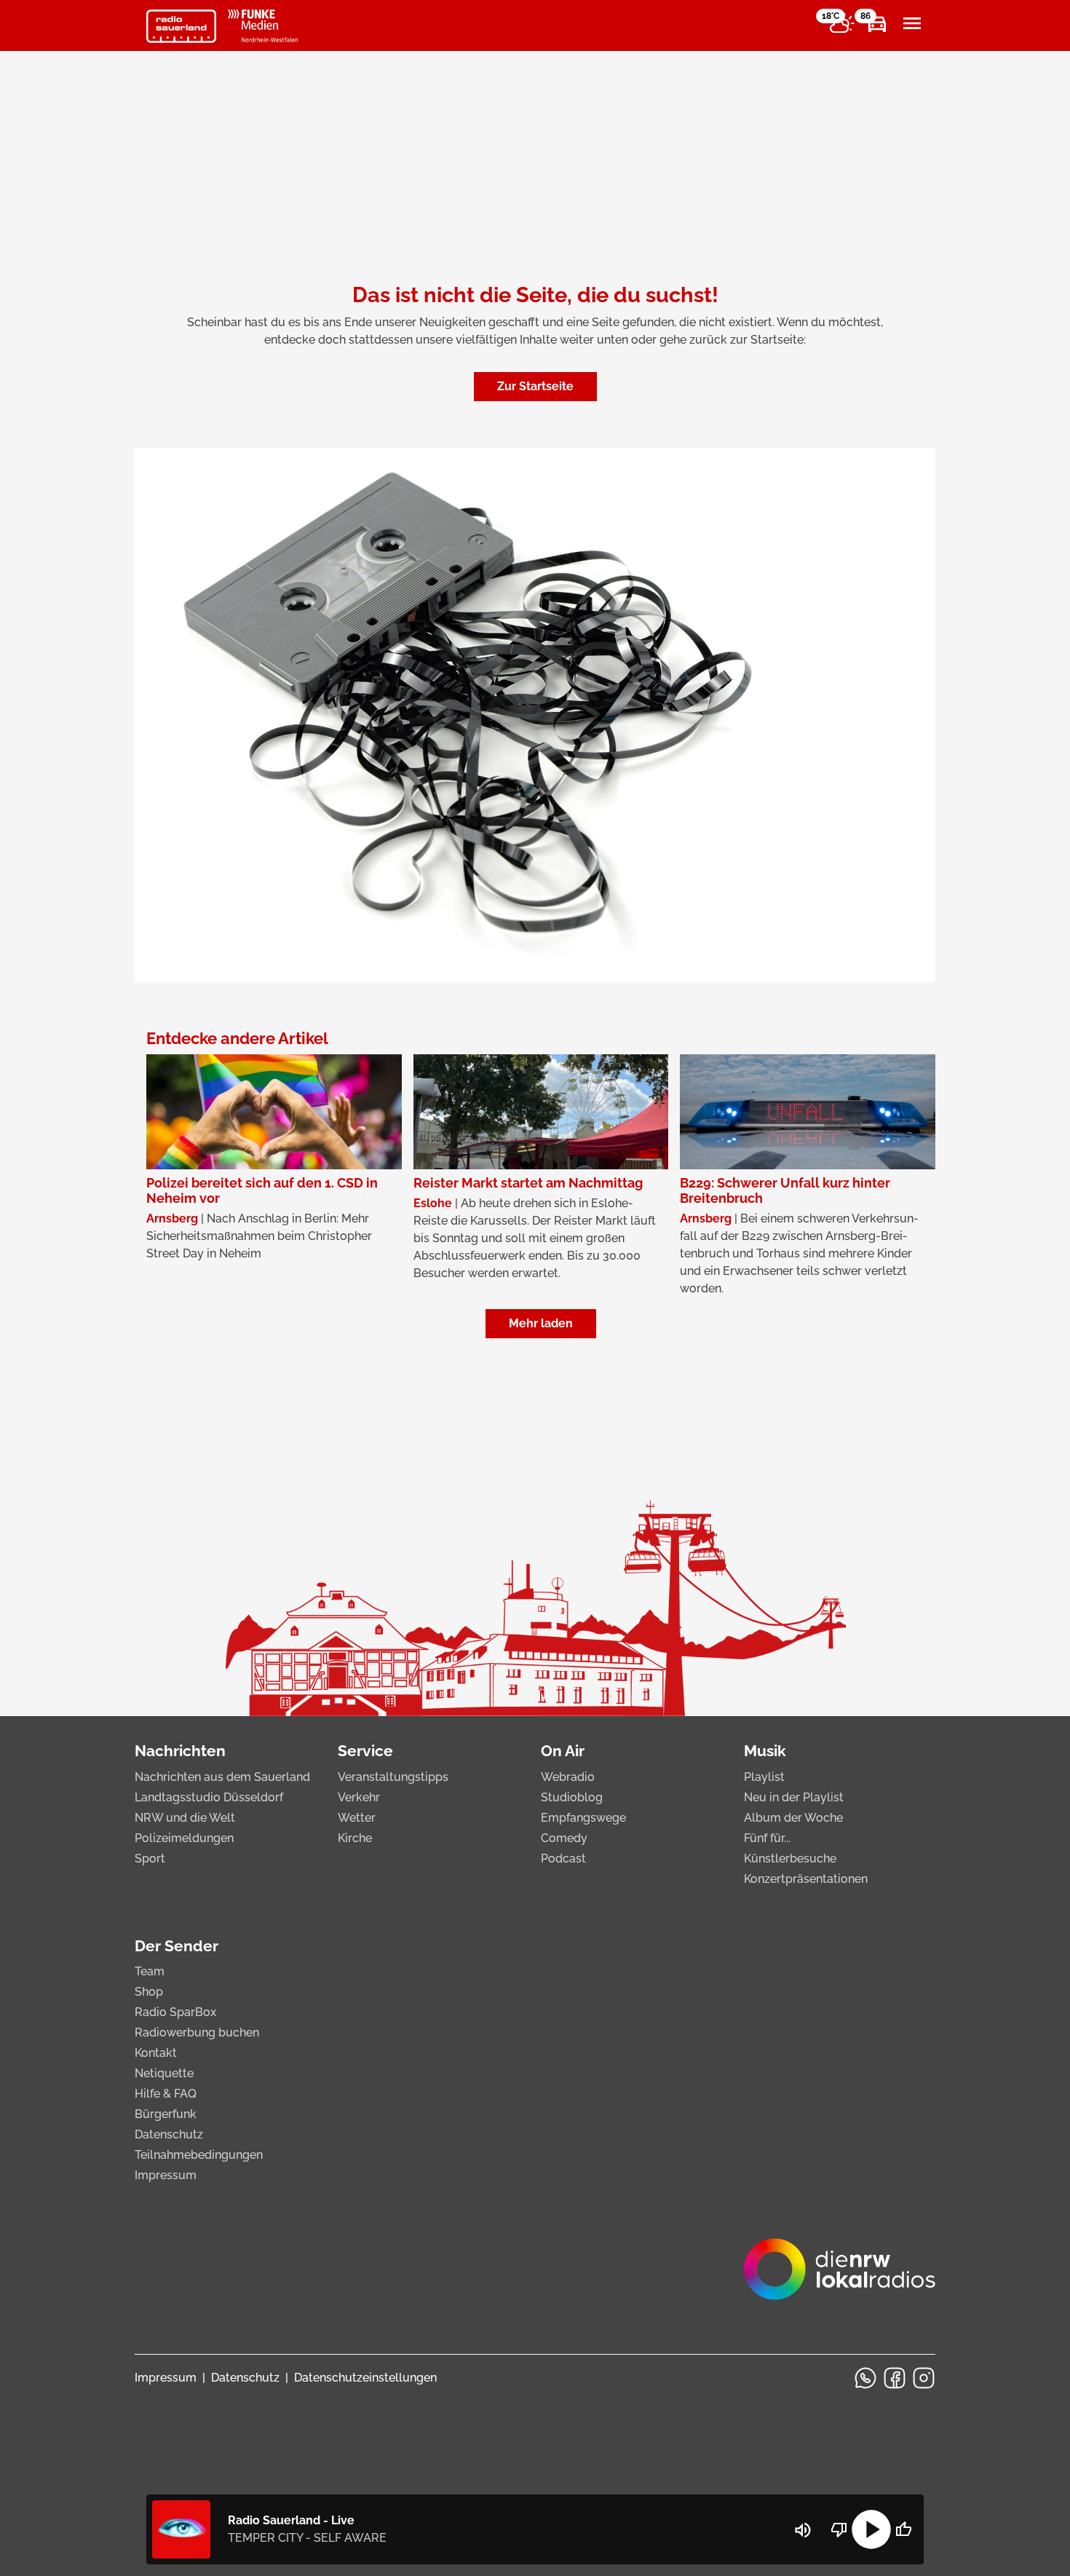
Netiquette (164, 2073)
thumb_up (903, 2529)
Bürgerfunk (166, 2114)
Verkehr (359, 1797)
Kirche (355, 1838)
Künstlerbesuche (790, 1858)
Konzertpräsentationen (806, 1879)
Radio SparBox (175, 2012)
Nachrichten (180, 1751)
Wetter (357, 1818)
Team (150, 1971)
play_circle (871, 2529)
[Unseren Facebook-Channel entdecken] (895, 2378)
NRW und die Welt (185, 1818)
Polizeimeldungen (184, 1838)
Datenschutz (169, 2134)
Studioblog (572, 1797)
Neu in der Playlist (794, 1797)
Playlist (764, 1777)
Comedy (564, 1838)
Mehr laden (541, 1323)
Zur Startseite (535, 386)
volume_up (803, 2530)
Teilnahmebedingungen (199, 2155)
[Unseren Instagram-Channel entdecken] (924, 2378)
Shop (149, 1992)
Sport (150, 1858)
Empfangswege (583, 1818)
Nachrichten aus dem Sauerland (222, 1777)
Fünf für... (767, 1838)
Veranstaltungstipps (393, 1777)
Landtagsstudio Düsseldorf (209, 1797)
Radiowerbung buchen (197, 2032)
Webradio (568, 1777)
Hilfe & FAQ (166, 2094)
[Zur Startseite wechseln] (181, 26)
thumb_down (839, 2529)
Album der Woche (793, 1818)
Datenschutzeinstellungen (365, 2378)
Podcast (563, 1858)
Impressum (166, 2175)
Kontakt (156, 2053)
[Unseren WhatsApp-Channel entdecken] (865, 2378)
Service (365, 1751)
